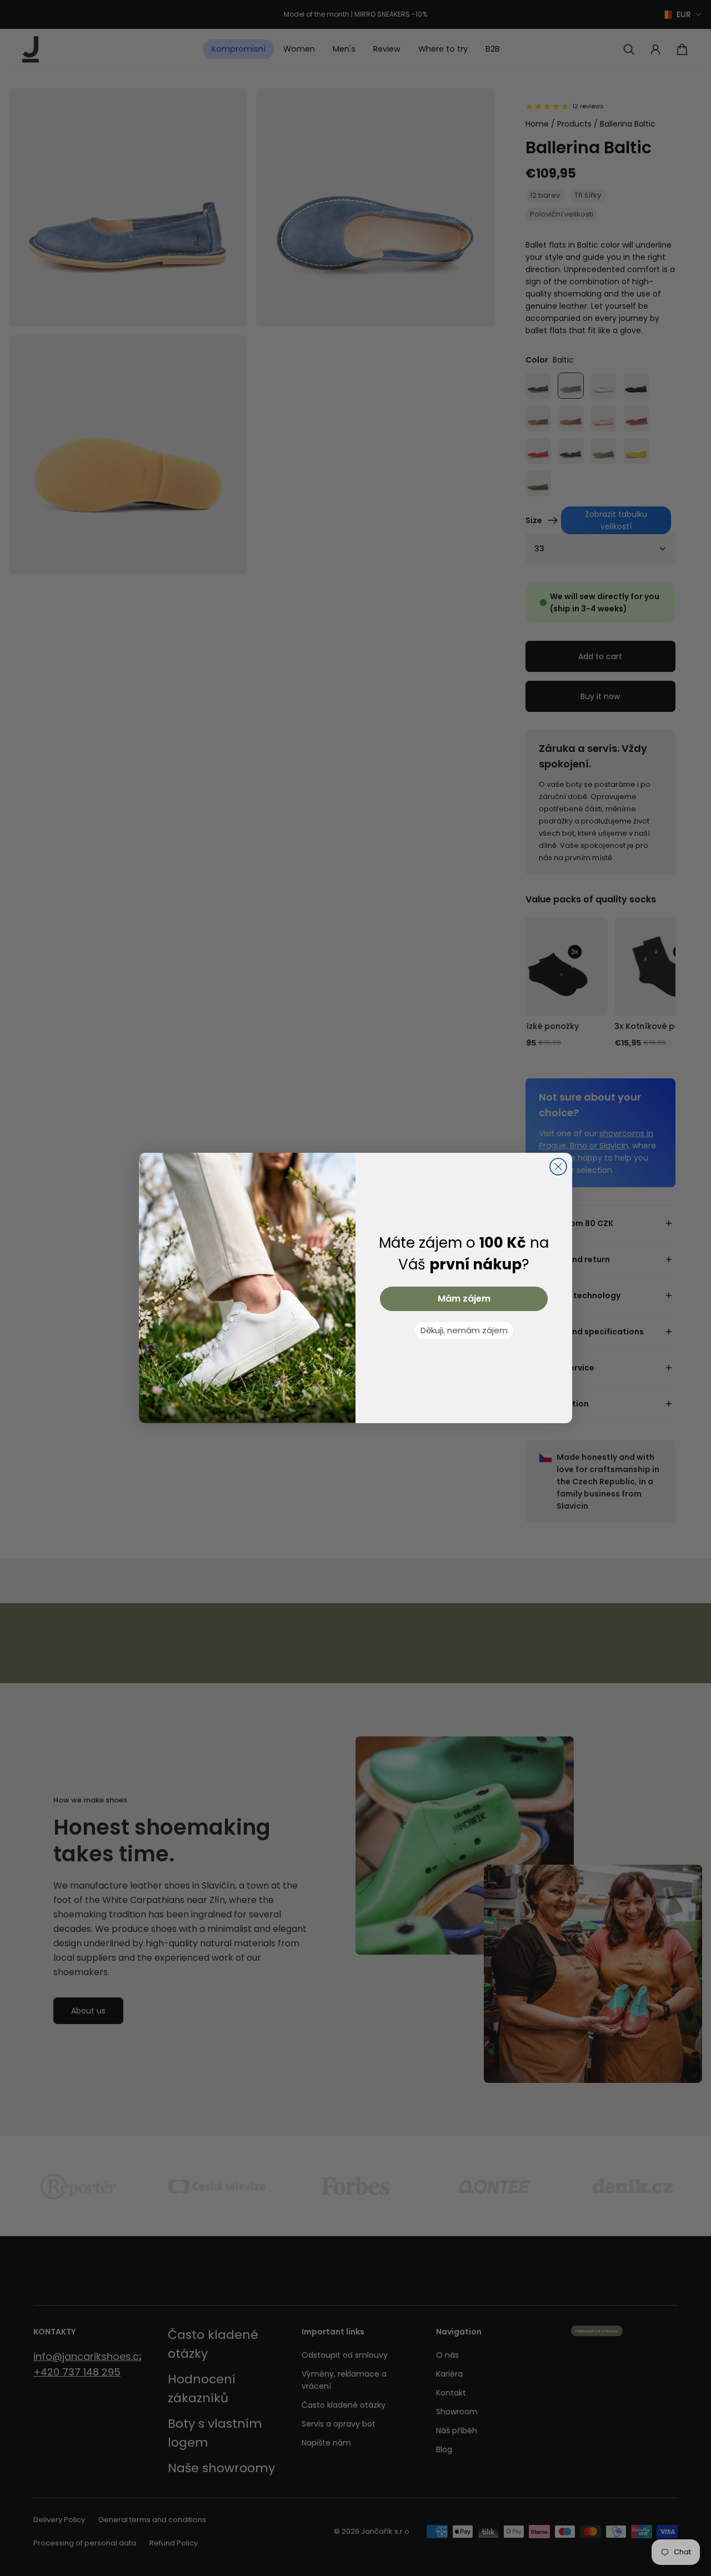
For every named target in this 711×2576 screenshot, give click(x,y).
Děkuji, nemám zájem (464, 1330)
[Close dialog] (558, 1167)
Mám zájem (464, 1299)
